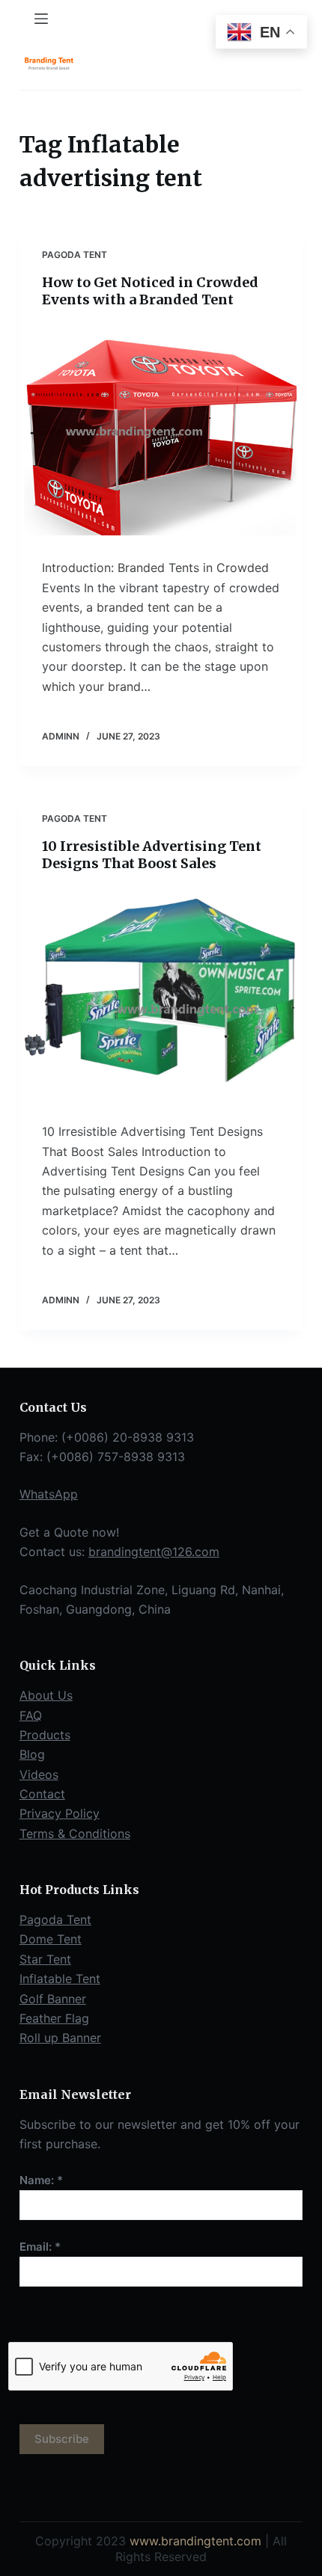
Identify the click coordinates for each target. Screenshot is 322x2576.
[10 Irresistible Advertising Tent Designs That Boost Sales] (161, 993)
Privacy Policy (60, 1813)
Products (45, 1735)
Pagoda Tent (75, 255)
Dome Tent (51, 1939)
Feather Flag (54, 2018)
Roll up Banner (60, 2038)
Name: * (41, 2180)
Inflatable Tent (60, 1979)
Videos (39, 1774)
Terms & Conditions (75, 1833)
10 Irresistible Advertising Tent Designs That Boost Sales (152, 855)
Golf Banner (53, 1999)
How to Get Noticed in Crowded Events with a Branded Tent (150, 291)
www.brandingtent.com (195, 2541)
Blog (32, 1754)
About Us (46, 1695)
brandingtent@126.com (154, 1552)
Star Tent (45, 1959)
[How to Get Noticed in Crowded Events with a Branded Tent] (161, 430)
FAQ (31, 1715)
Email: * (40, 2247)
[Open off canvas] (41, 19)
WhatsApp (49, 1494)
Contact (42, 1794)
